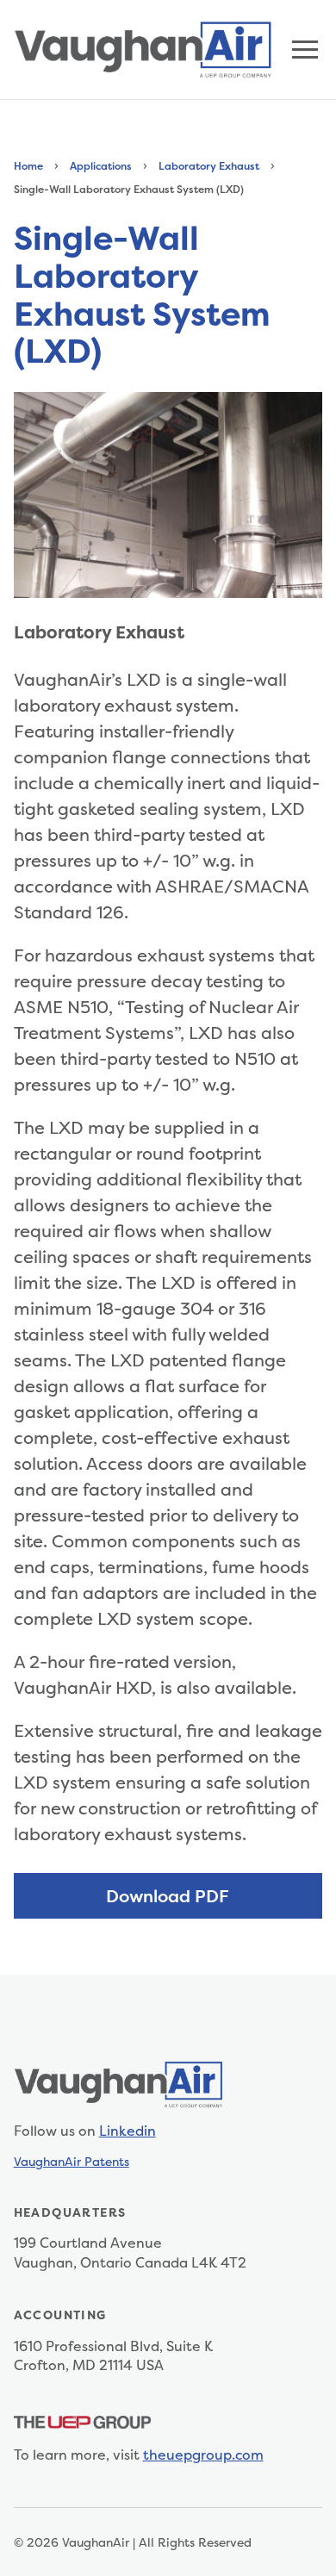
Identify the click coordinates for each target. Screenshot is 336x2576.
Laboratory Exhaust (209, 166)
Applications (101, 166)
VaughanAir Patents (72, 2161)
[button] (305, 50)
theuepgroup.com (203, 2455)
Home (28, 166)
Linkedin (128, 2131)
